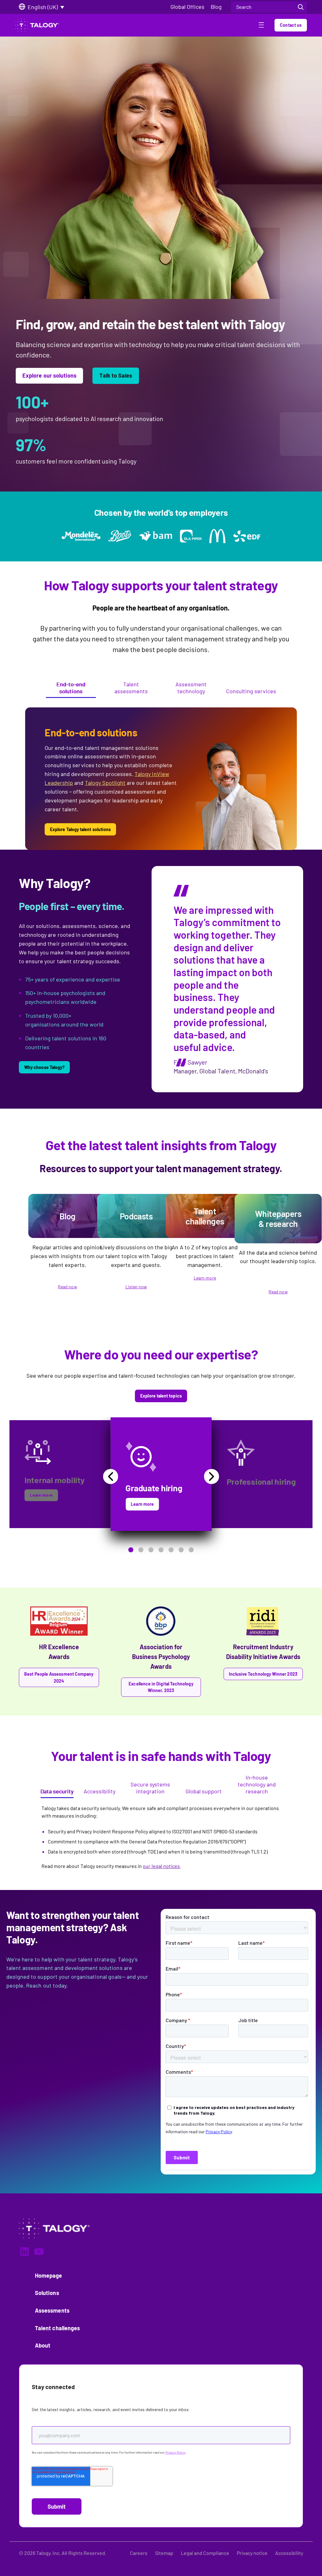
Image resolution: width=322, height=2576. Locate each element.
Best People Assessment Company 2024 (59, 1677)
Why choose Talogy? (44, 1067)
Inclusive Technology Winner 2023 (263, 1674)
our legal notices (161, 1866)
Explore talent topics (161, 1396)
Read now (67, 1287)
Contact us (291, 25)
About (43, 2345)
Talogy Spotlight (105, 783)
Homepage (49, 2275)
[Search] (301, 7)
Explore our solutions (49, 375)
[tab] (71, 689)
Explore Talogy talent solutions (80, 829)
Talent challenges (57, 2328)
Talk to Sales (116, 375)
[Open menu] (261, 26)
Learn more (205, 1278)
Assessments (52, 2310)
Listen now (136, 1287)
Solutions (47, 2293)
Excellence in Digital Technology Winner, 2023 (161, 1687)
